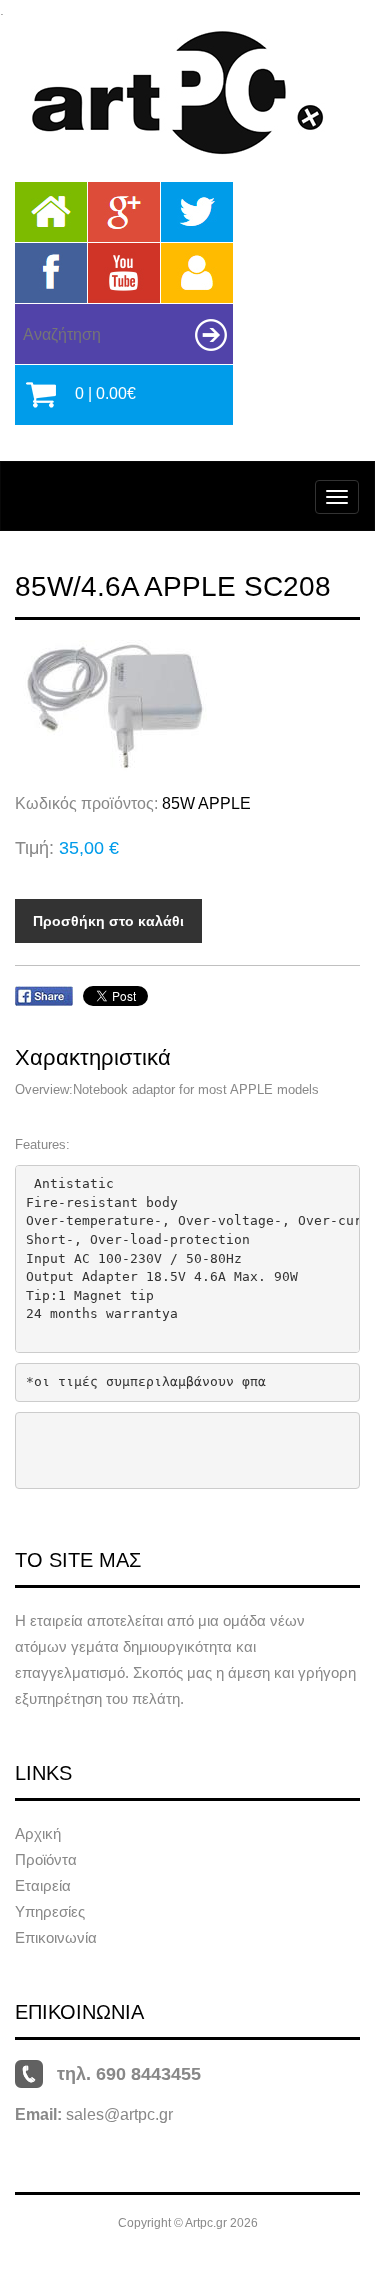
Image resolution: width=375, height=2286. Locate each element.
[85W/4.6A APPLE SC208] (187, 706)
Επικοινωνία (56, 1937)
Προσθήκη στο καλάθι (108, 921)
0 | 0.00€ (105, 393)
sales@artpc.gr (119, 2114)
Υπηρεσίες (50, 1911)
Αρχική (38, 1833)
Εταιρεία (43, 1885)
